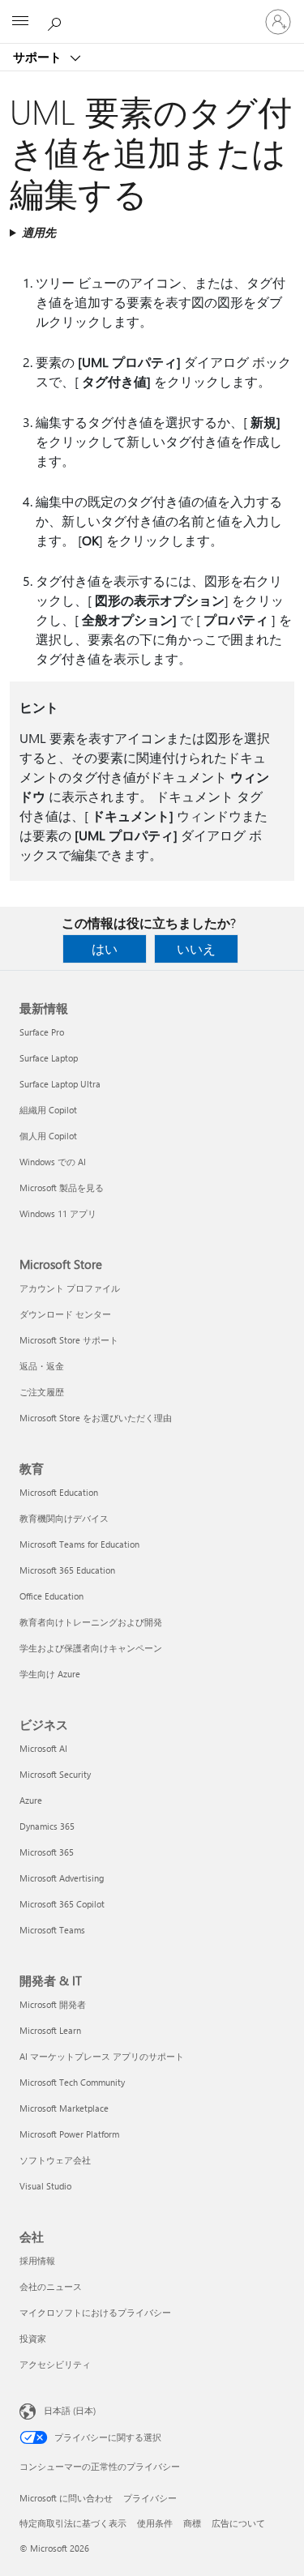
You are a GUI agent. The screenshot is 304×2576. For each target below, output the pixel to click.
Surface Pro (42, 1032)
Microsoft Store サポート (69, 1340)
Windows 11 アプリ (58, 1213)
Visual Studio (45, 2186)
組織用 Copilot (48, 1110)
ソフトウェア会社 (55, 2160)
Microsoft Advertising (62, 1878)
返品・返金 (42, 1366)
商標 (192, 2523)
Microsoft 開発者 (53, 2004)
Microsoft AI (43, 1748)
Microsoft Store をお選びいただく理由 (96, 1418)
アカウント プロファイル (70, 1288)
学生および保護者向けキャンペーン (91, 1648)
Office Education (51, 1596)
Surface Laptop (49, 1058)
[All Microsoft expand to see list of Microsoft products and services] (20, 22)
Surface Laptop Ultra (60, 1084)
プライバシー (150, 2498)
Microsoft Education (59, 1492)
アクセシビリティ (55, 2364)
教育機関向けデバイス (64, 1518)
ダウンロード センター (65, 1314)
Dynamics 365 (47, 1826)
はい (105, 948)
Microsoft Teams (52, 1930)
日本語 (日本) (70, 2410)
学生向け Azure (50, 1674)
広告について (238, 2523)
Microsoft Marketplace (64, 2108)
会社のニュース (51, 2286)
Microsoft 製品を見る (62, 1188)
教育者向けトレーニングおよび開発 (91, 1622)
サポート (39, 57)
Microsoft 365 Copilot (62, 1904)
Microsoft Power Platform (69, 2134)
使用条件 (155, 2523)
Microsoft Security (55, 1774)
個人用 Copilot (48, 1136)
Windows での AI (53, 1162)
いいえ (196, 948)
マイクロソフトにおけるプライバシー (95, 2312)
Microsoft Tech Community (72, 2082)
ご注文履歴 (42, 1392)
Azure (31, 1800)
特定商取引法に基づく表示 (73, 2523)
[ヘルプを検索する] (57, 21)
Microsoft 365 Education (67, 1570)
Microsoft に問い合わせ (66, 2498)
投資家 (33, 2338)
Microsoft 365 (47, 1852)
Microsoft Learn (50, 2030)
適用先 (39, 232)
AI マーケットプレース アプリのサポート (102, 2056)
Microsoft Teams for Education (79, 1544)
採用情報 (37, 2260)
